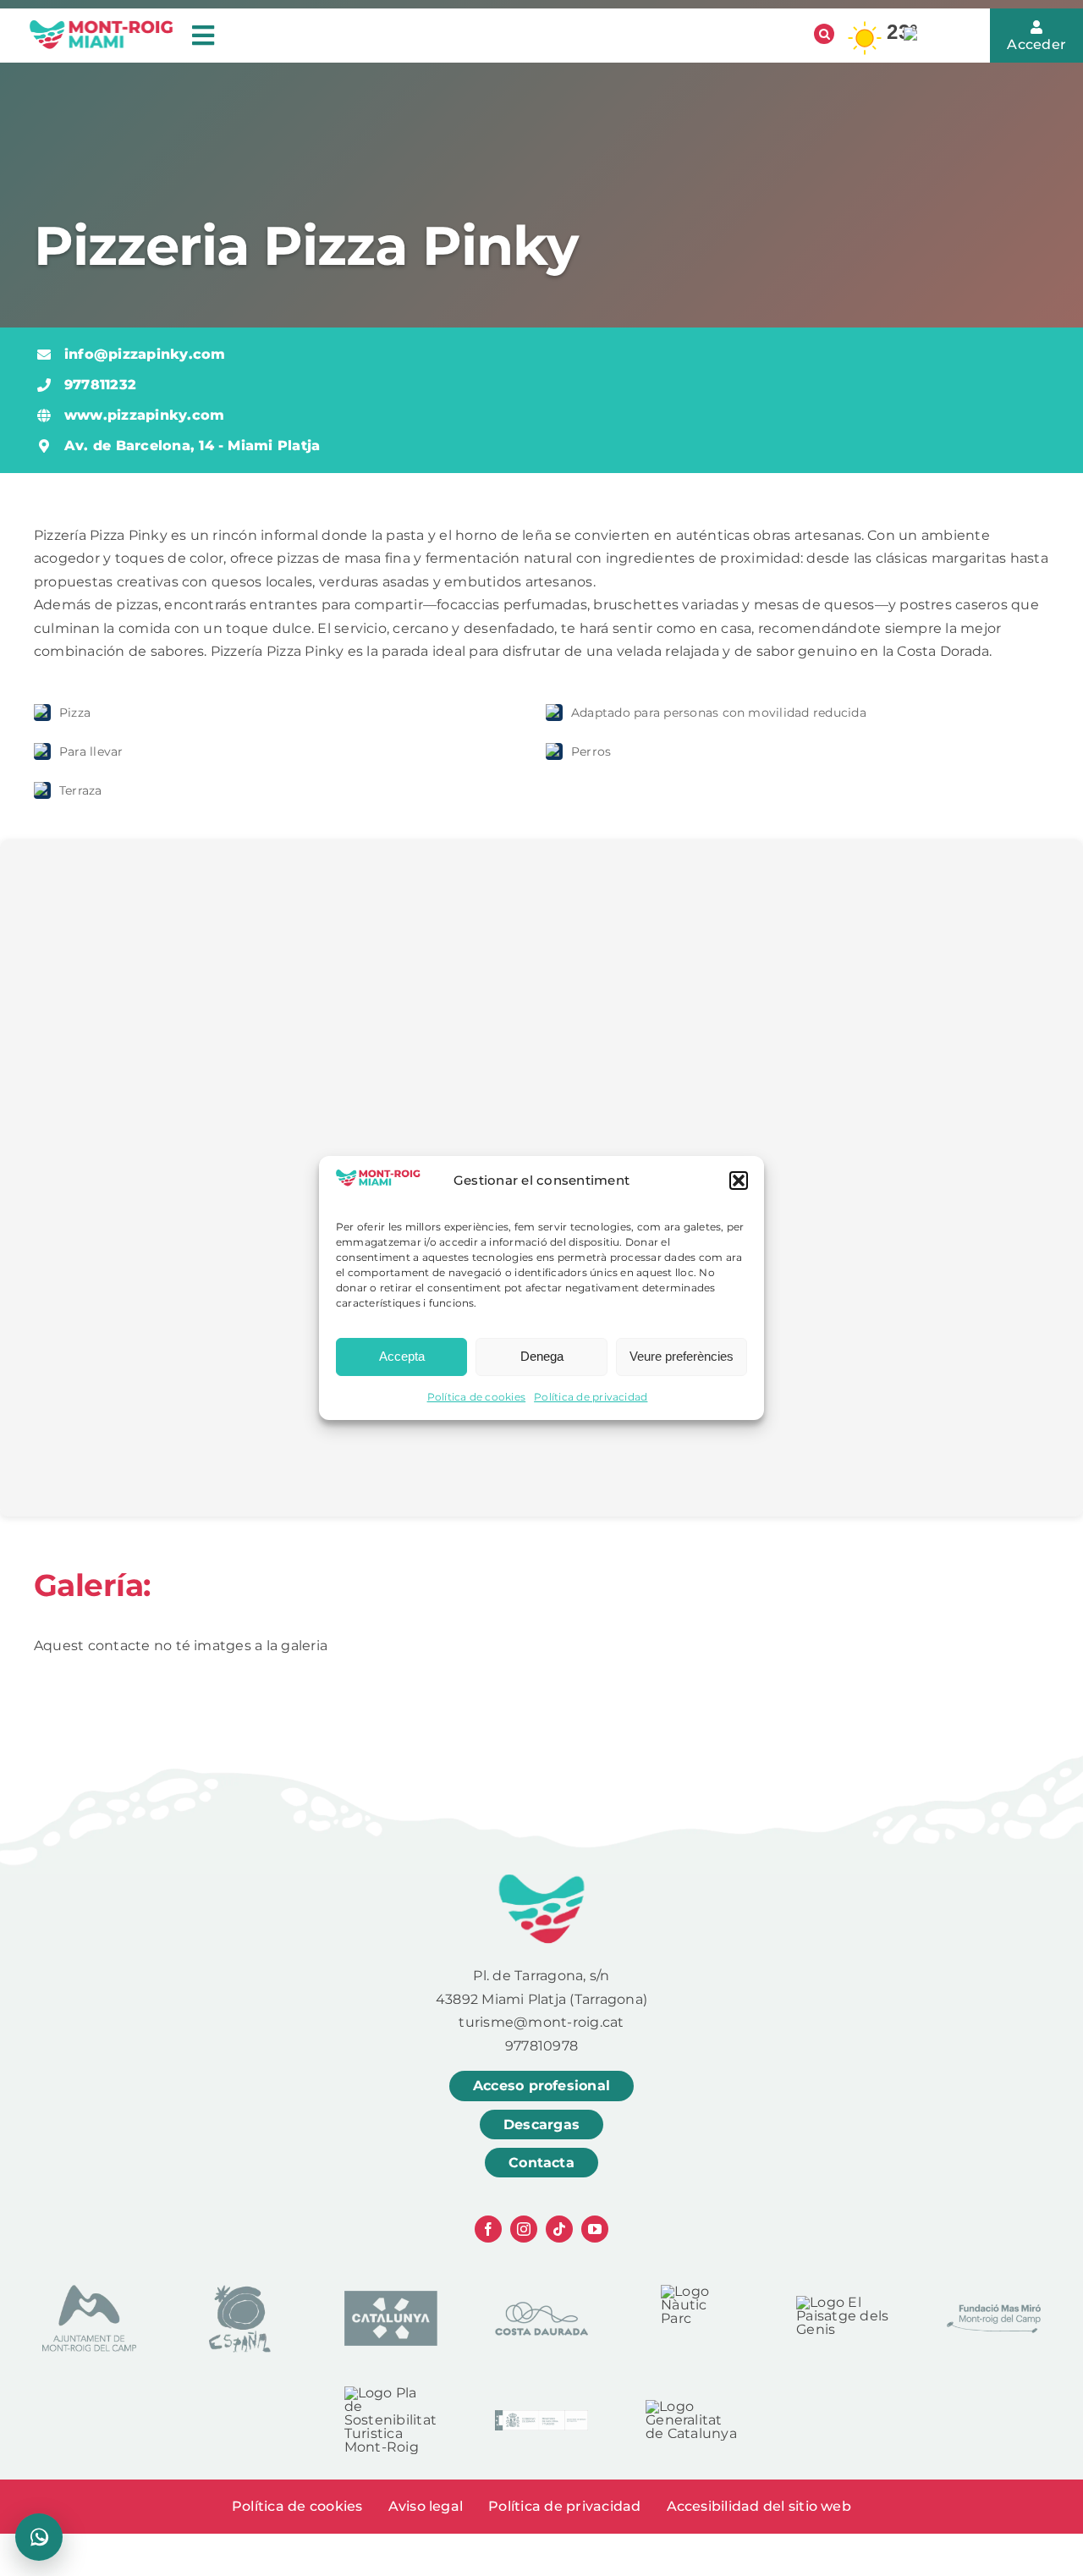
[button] (739, 1181)
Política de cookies (477, 1397)
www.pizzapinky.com (144, 415)
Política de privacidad (591, 1397)
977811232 (100, 385)
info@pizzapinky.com (145, 354)
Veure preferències (682, 1356)
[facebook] (488, 2229)
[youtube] (595, 2229)
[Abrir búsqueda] (824, 34)
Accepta (402, 1356)
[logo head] (102, 25)
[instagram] (524, 2229)
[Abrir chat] (39, 2537)
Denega (542, 1356)
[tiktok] (559, 2229)
